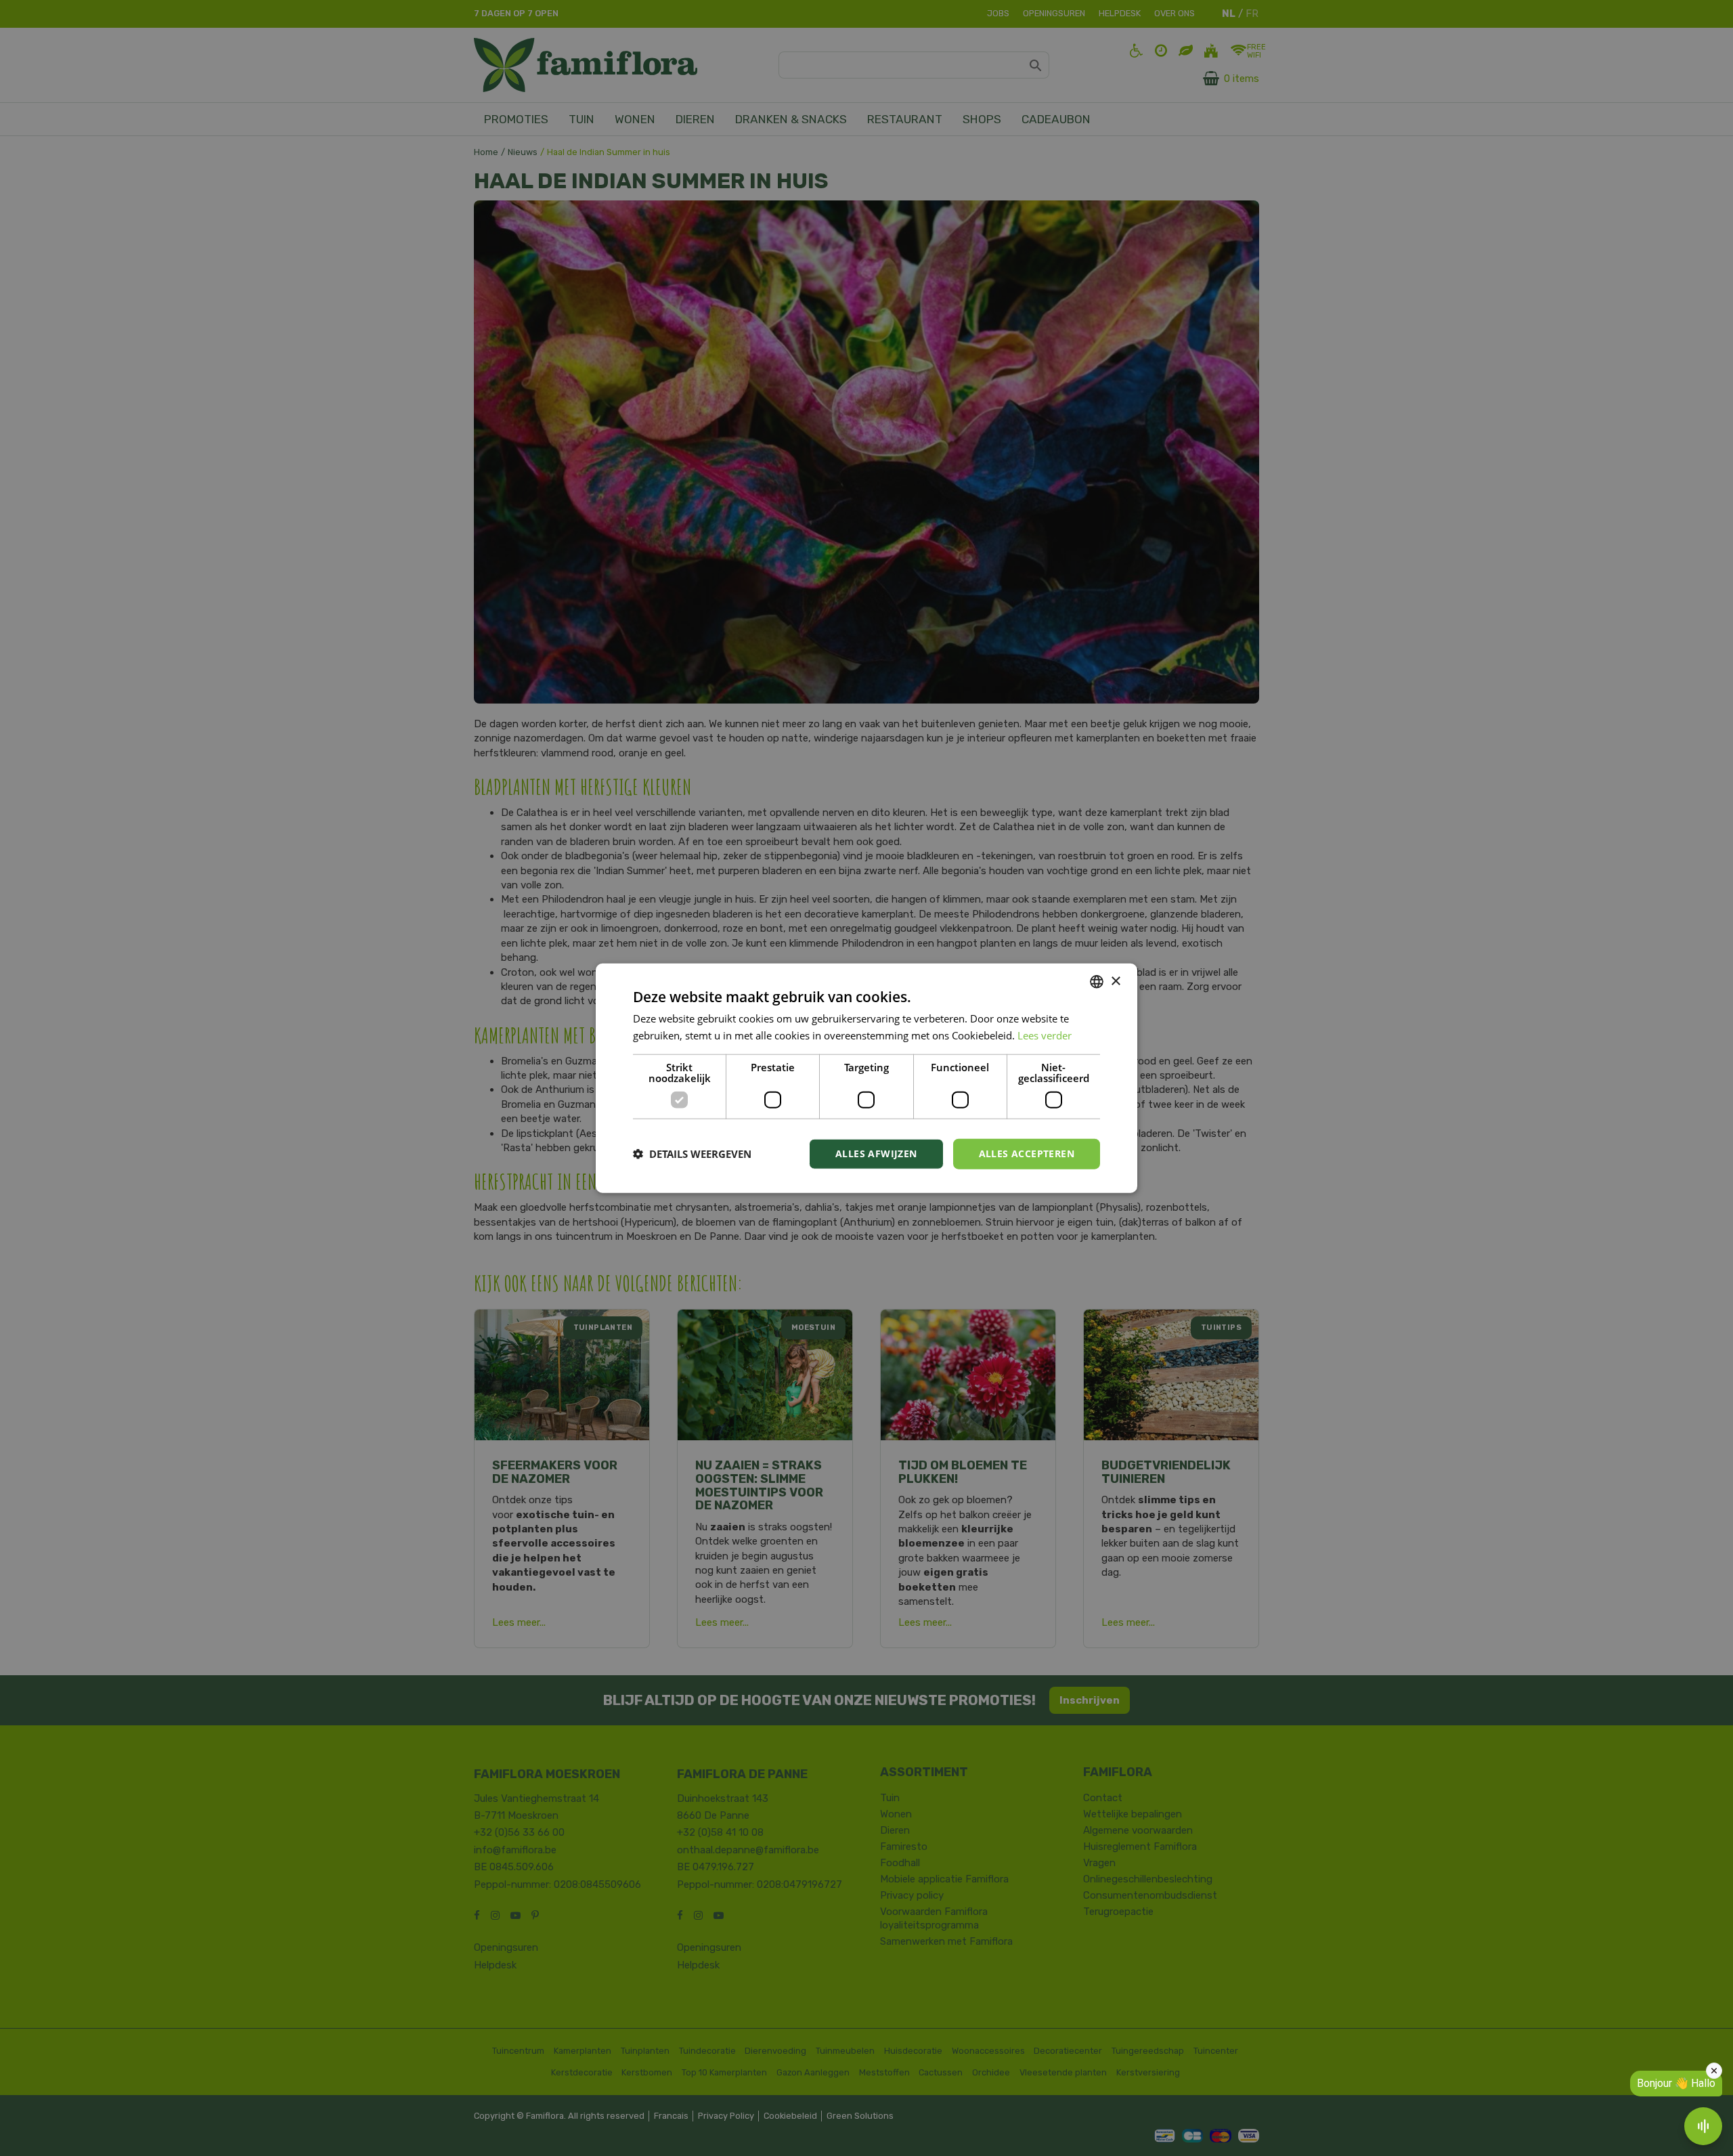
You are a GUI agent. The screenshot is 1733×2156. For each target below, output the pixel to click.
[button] (692, 1154)
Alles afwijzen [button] (876, 1154)
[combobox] (1097, 982)
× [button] (1115, 981)
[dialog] (866, 1078)
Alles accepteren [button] (1027, 1154)
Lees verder (1045, 1035)
